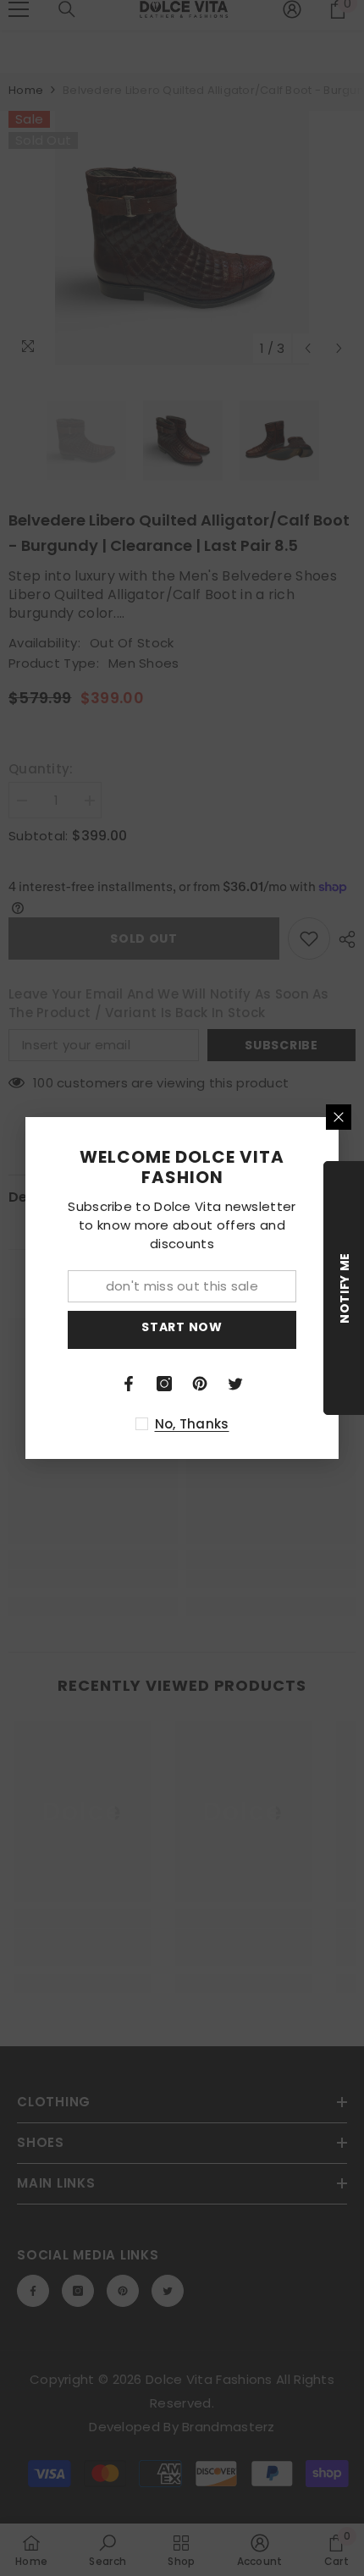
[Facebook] (129, 1384)
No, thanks (192, 1424)
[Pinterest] (200, 1384)
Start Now (182, 1327)
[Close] (339, 1117)
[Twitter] (235, 1384)
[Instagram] (164, 1384)
